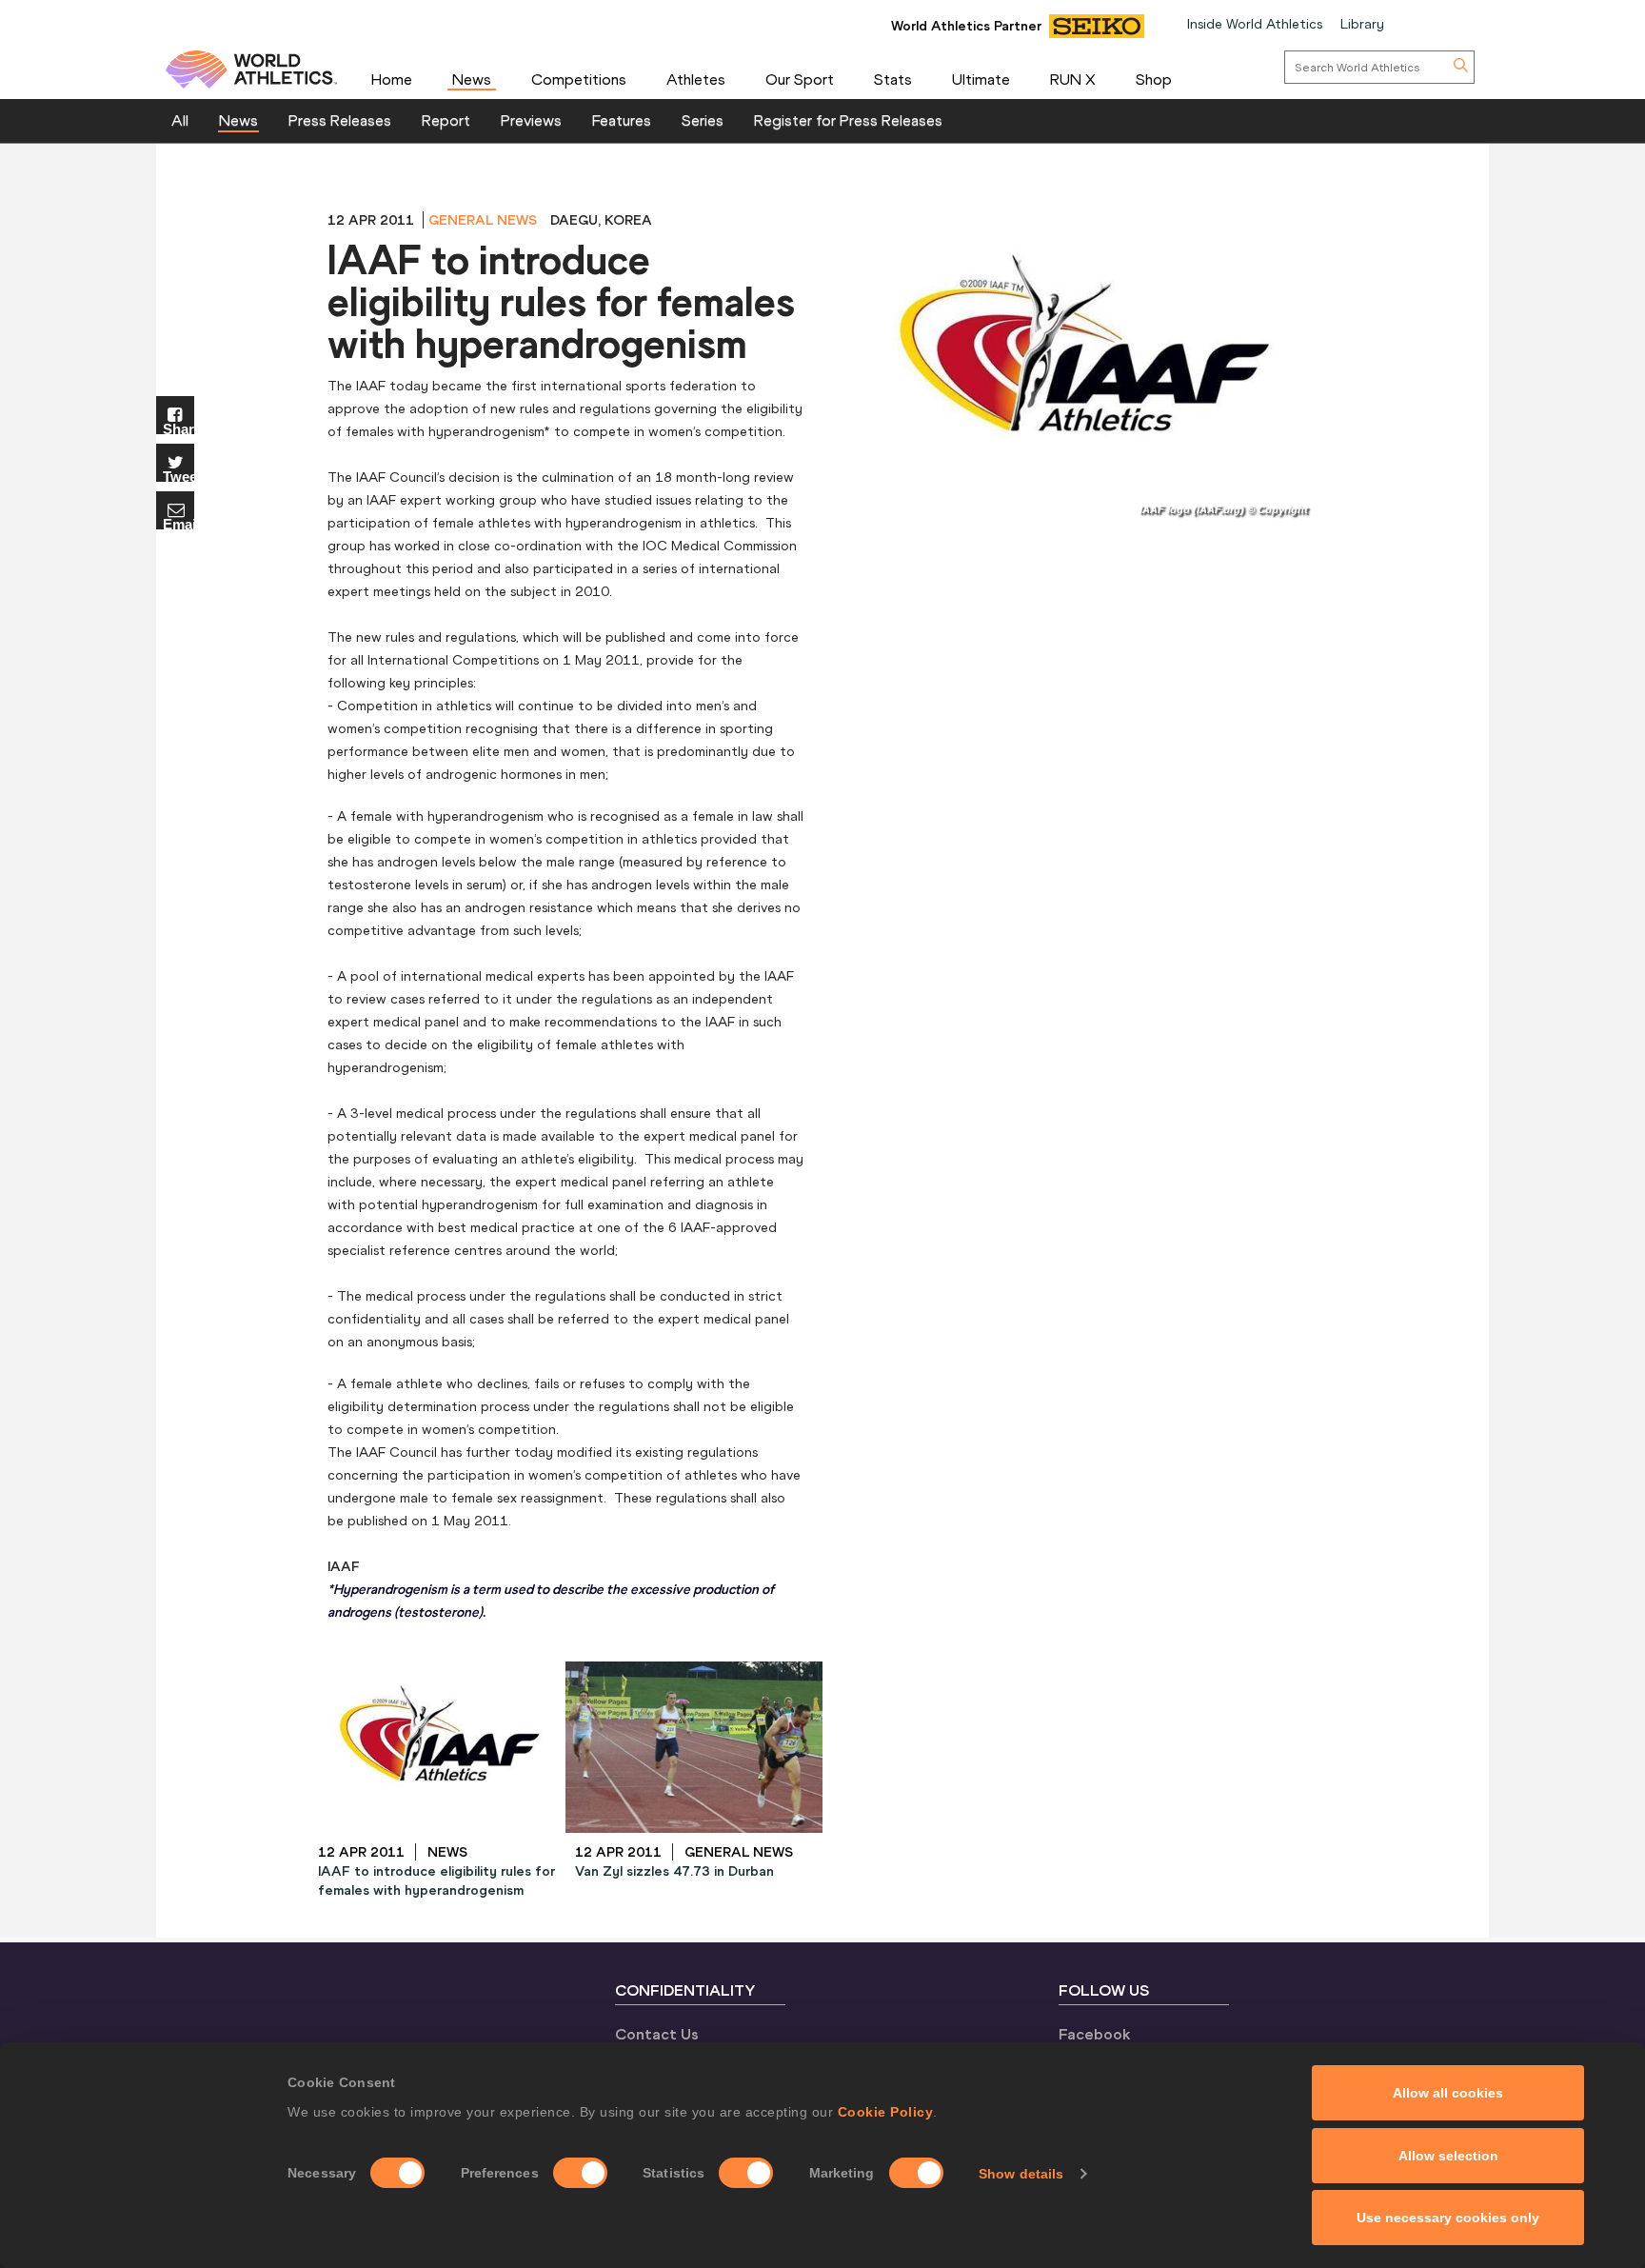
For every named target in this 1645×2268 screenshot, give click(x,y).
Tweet (178, 476)
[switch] (580, 2173)
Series (703, 120)
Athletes (696, 79)
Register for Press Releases (848, 120)
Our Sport (800, 79)
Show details (1021, 2174)
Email (178, 523)
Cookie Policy (886, 2112)
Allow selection (1448, 2156)
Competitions (579, 79)
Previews (531, 120)
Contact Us (657, 2034)
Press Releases (340, 120)
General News (483, 220)
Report (446, 120)
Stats (893, 79)
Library (1362, 24)
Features (622, 120)
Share (178, 428)
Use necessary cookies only (1448, 2218)
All (180, 120)
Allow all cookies (1448, 2093)
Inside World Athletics (1255, 24)
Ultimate (981, 79)
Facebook (1095, 2034)
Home (392, 79)
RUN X (1073, 79)
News (472, 79)
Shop (1154, 79)
